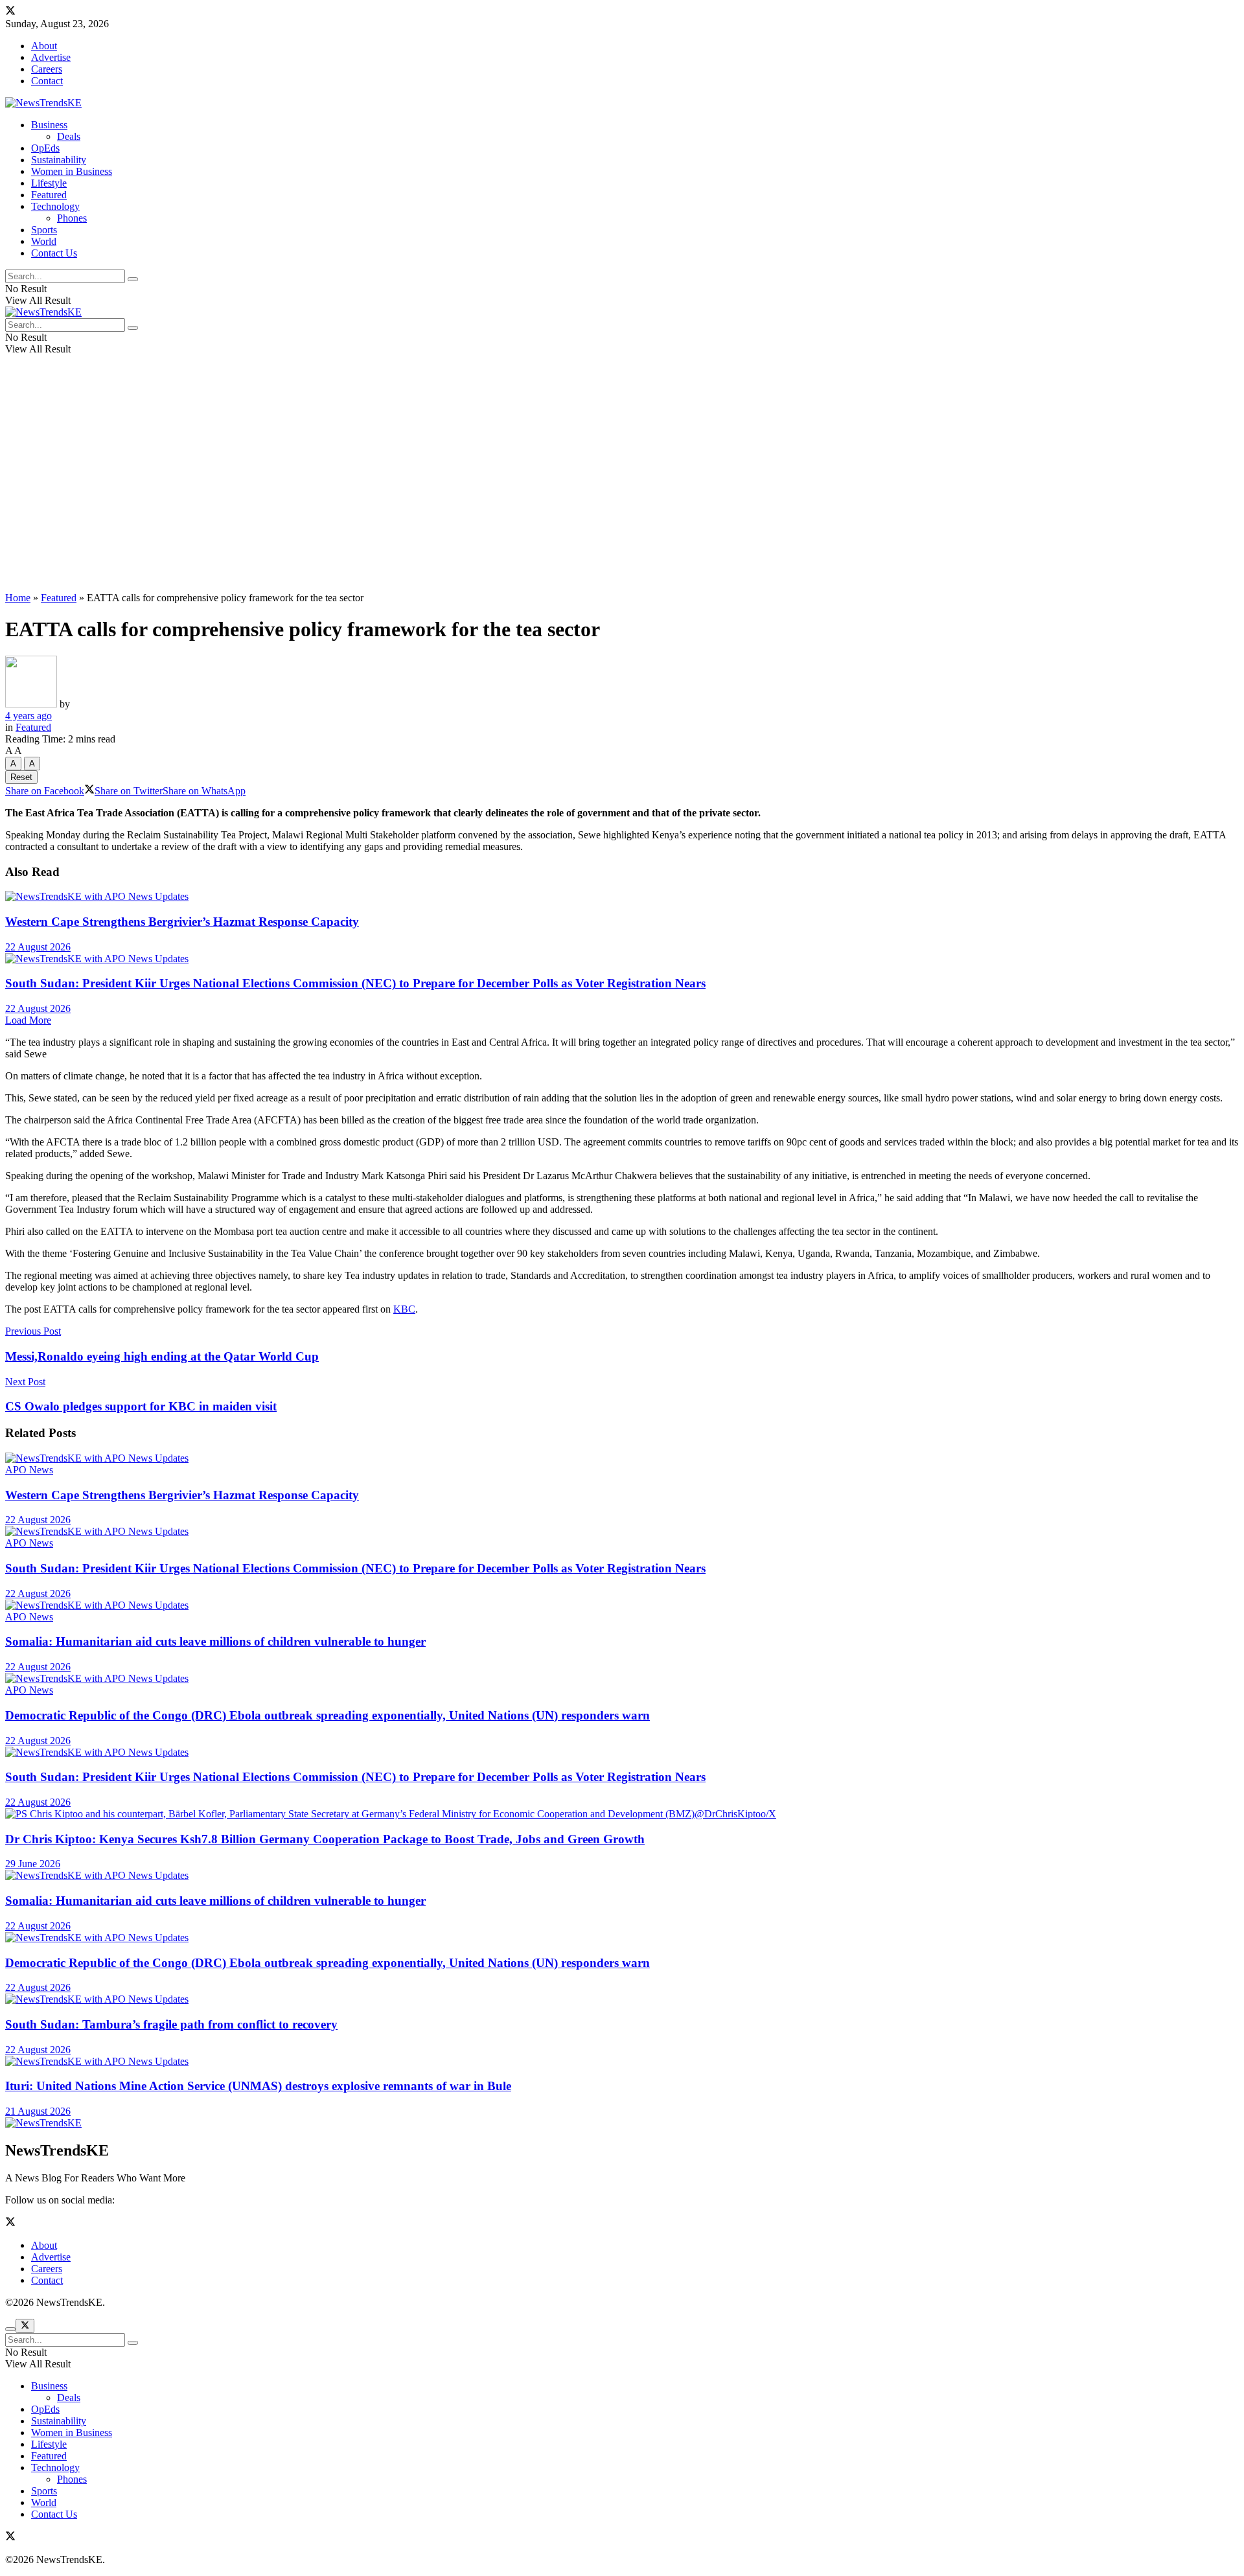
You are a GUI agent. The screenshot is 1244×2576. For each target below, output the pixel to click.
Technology (55, 206)
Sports (44, 230)
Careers (47, 69)
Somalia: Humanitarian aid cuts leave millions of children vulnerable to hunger (215, 1641)
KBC (404, 1309)
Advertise (51, 57)
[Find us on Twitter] (10, 12)
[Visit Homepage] (43, 103)
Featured (49, 195)
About (44, 46)
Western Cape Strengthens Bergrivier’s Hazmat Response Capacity (182, 922)
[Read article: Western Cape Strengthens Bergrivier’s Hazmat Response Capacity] (622, 897)
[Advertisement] (622, 491)
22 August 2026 (38, 947)
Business (49, 125)
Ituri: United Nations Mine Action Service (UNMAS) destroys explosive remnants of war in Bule (258, 2086)
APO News (29, 1470)
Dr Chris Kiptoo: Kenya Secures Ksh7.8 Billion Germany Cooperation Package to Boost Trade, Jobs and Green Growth (325, 1839)
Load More (28, 1020)
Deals (69, 136)
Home (18, 598)
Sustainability (59, 160)
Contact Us (54, 253)
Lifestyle (49, 183)
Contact (47, 81)
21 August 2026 (38, 2111)
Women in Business (72, 171)
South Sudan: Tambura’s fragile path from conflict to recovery (171, 2024)
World (44, 241)
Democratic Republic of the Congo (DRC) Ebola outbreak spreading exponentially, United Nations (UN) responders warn (328, 1715)
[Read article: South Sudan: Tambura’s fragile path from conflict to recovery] (622, 1999)
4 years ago (29, 716)
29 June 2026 (33, 1864)
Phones (72, 218)
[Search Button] (133, 279)
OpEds (45, 148)
